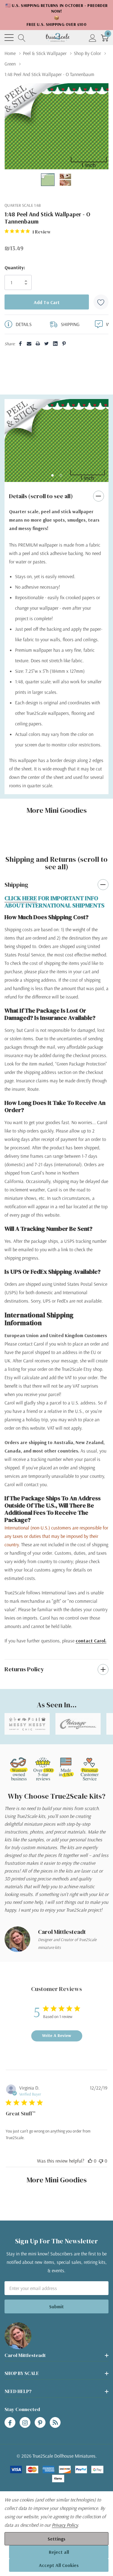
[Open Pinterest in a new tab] (40, 2423)
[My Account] (93, 37)
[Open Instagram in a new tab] (25, 2423)
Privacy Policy (65, 2525)
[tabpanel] (56, 441)
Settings (56, 2539)
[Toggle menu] (9, 38)
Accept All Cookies (59, 2565)
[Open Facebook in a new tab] (10, 2423)
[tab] (52, 475)
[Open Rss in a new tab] (55, 2423)
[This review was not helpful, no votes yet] (101, 2161)
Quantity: (15, 267)
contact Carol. (91, 1641)
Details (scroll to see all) (41, 496)
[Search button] (22, 37)
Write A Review (57, 2035)
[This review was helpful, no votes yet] (90, 2161)
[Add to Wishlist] (101, 302)
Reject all (59, 2552)
